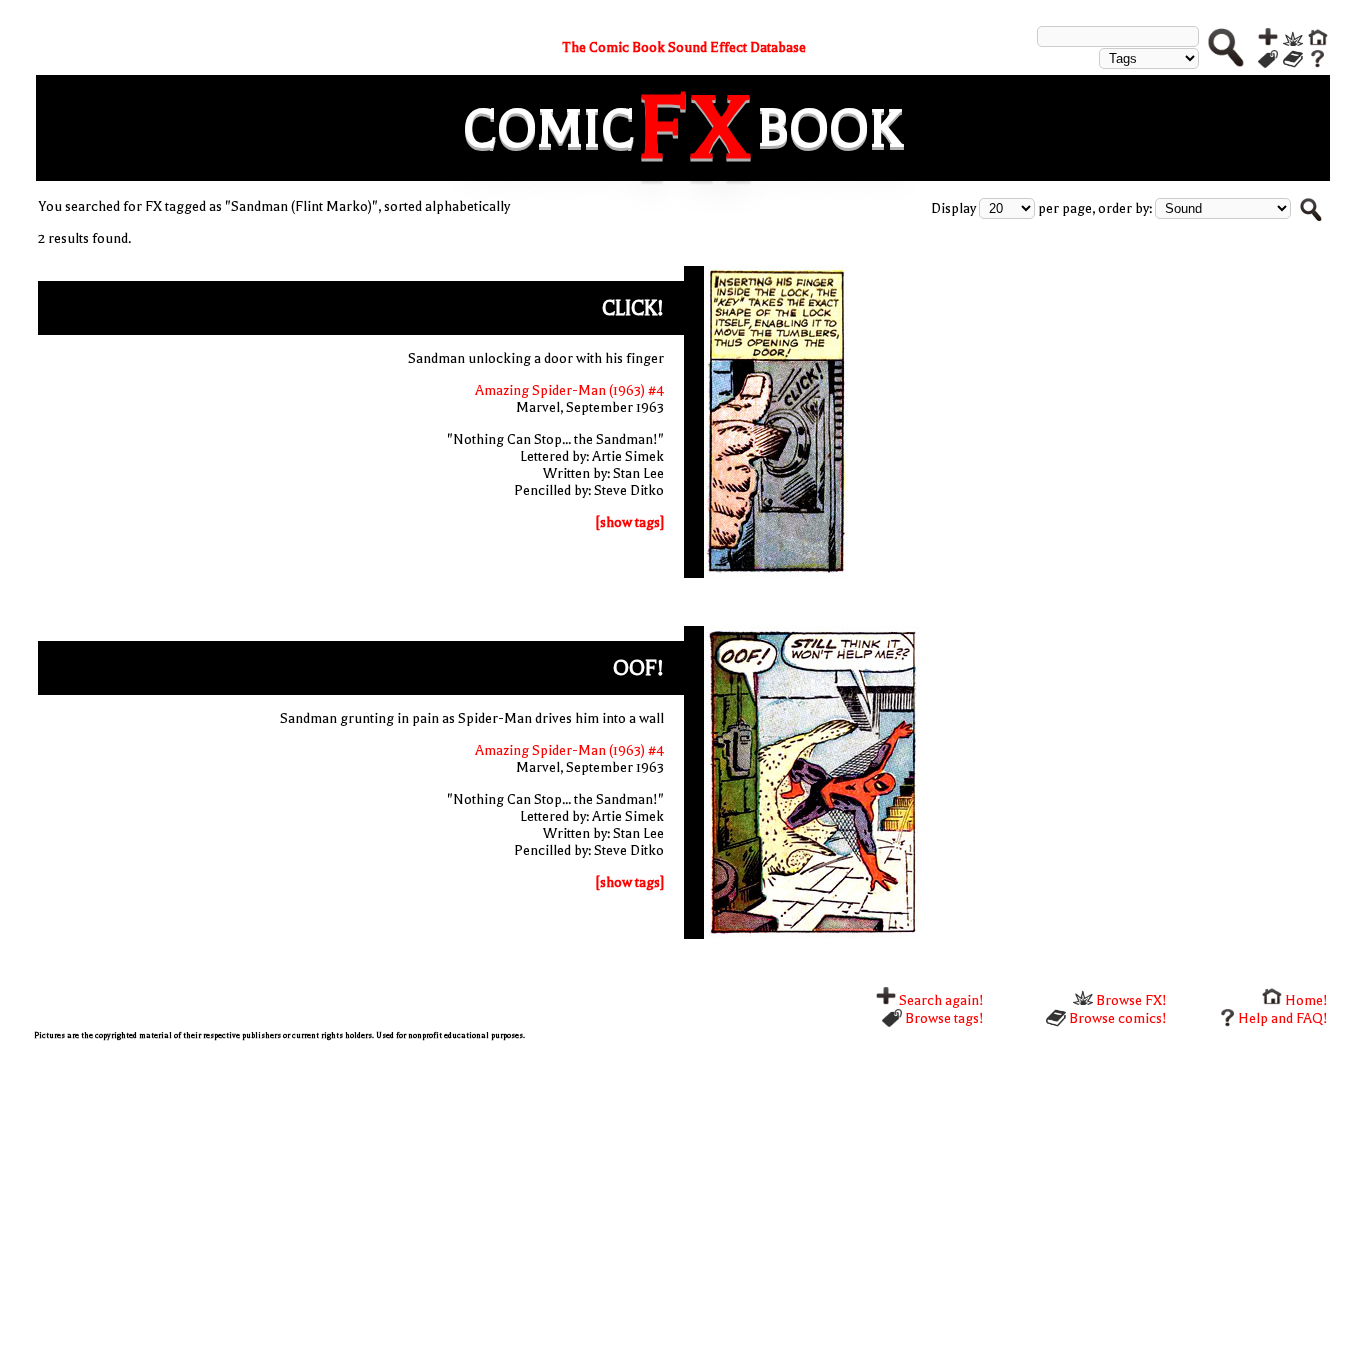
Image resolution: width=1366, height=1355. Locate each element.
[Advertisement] (634, 1195)
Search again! (940, 1000)
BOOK (830, 128)
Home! (1305, 1000)
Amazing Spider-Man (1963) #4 (569, 390)
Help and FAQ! (1283, 1018)
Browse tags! (943, 1018)
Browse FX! (1130, 1000)
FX (696, 128)
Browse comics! (1116, 1018)
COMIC (549, 128)
